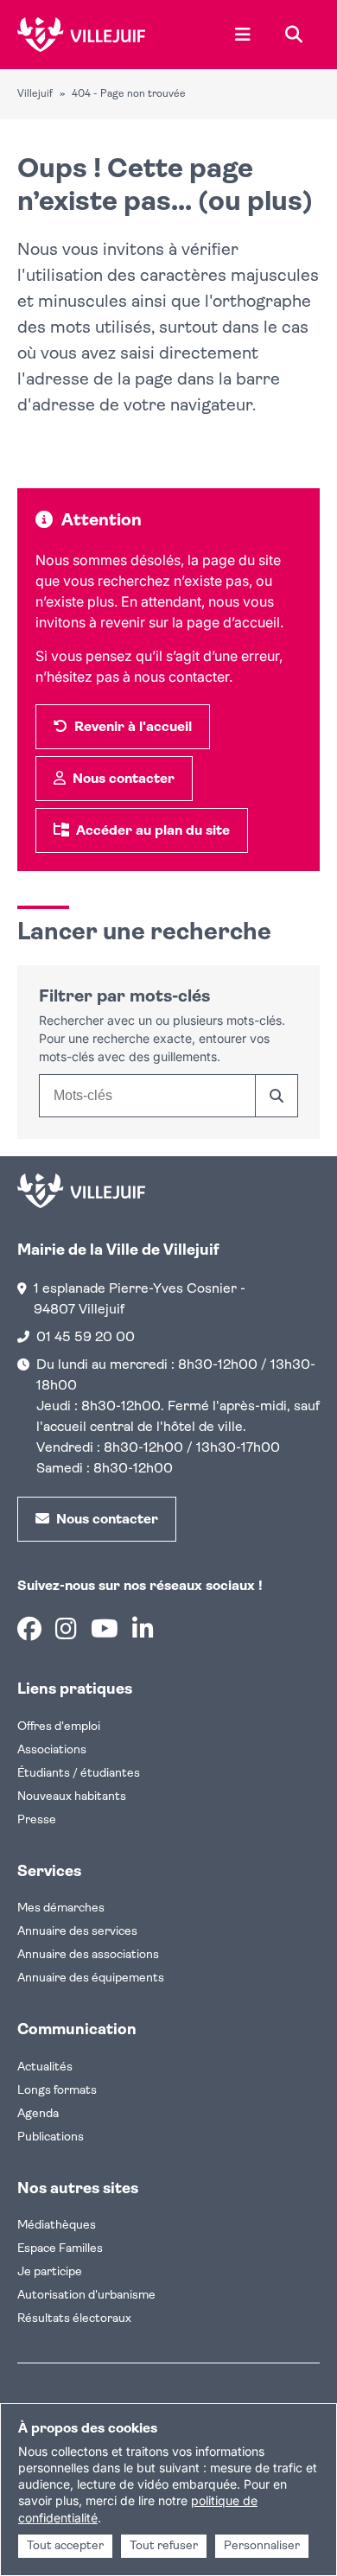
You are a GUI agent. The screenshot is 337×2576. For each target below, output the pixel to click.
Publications (51, 2137)
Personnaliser (262, 2546)
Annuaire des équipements (91, 1978)
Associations (52, 1750)
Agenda (38, 2114)
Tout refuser (164, 2546)
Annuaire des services (77, 1932)
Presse (37, 1820)
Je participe (50, 2272)
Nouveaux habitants (72, 1797)
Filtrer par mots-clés (124, 997)
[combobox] (147, 1096)
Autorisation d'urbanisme (86, 2296)
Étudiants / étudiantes (79, 1774)
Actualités (45, 2067)
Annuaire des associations (88, 1955)
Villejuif (35, 94)
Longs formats (57, 2091)
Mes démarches (61, 1908)
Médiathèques (57, 2226)
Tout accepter (65, 2546)
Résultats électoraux (74, 2319)
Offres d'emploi (59, 1727)
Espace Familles (60, 2249)
